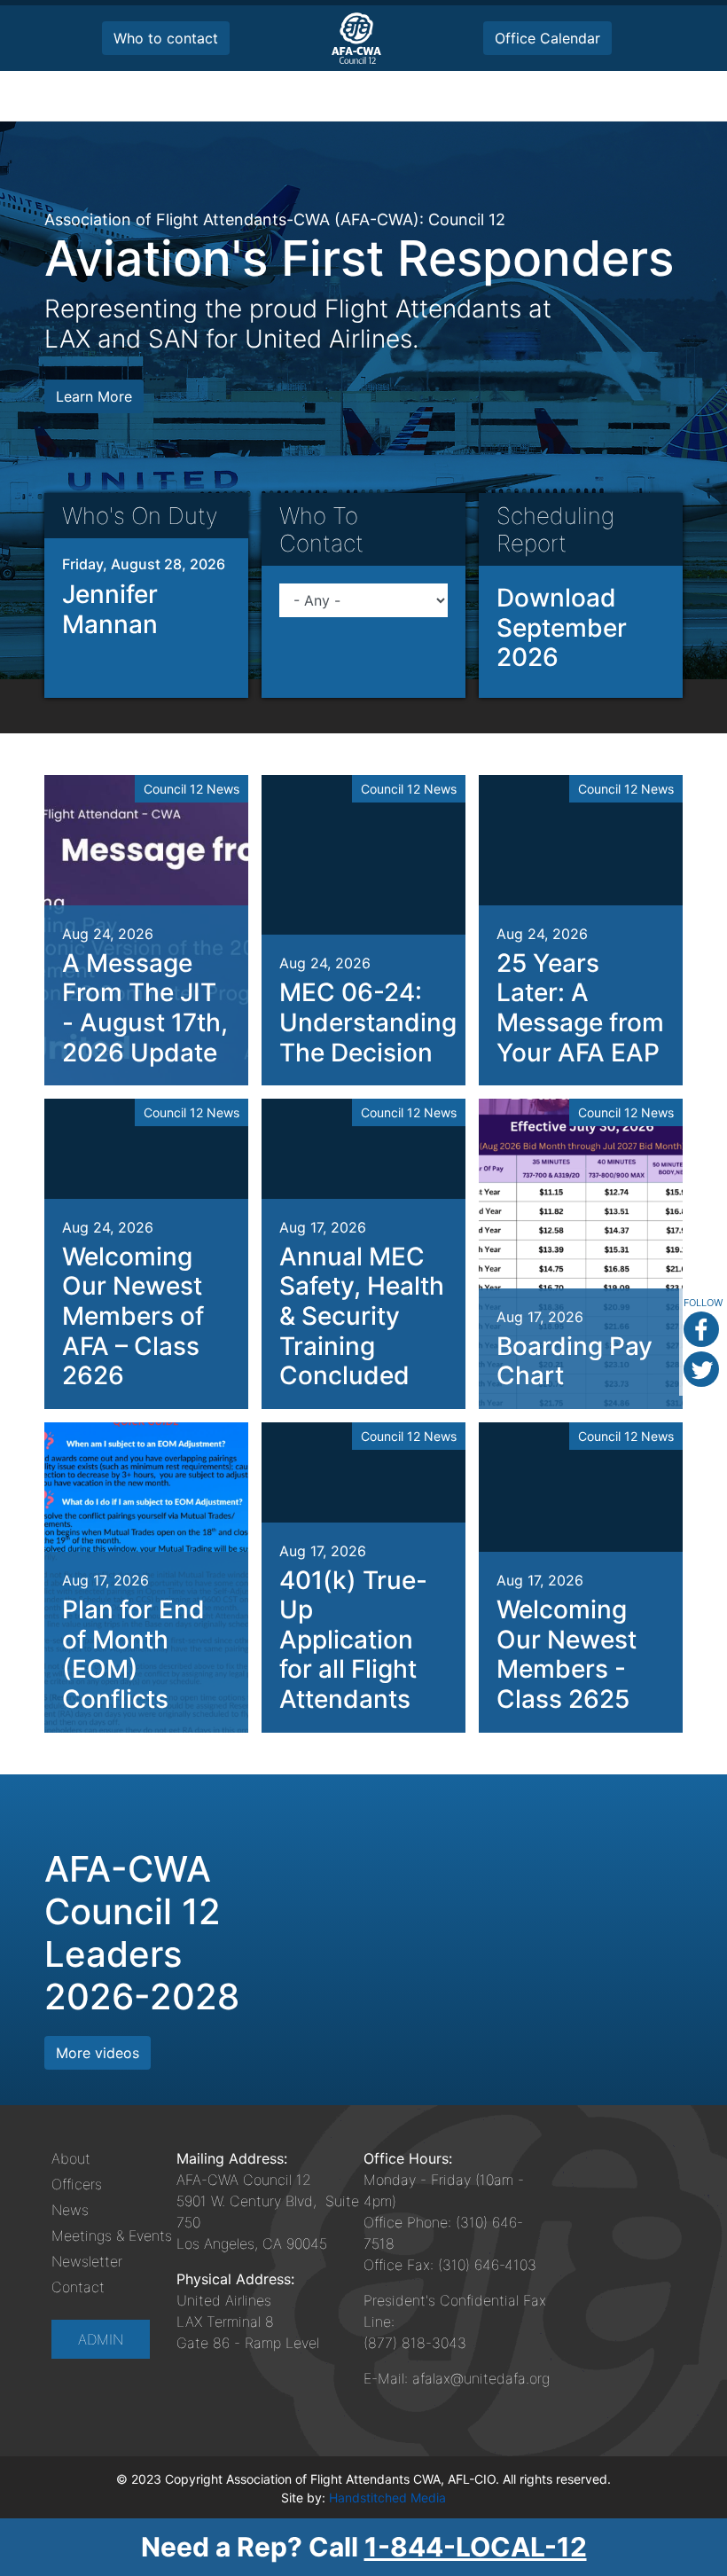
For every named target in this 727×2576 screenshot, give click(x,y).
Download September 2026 (562, 627)
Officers (77, 2184)
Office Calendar (547, 38)
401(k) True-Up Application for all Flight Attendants (353, 1640)
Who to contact (166, 38)
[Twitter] (701, 1369)
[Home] (356, 38)
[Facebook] (701, 1329)
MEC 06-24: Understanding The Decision (368, 1022)
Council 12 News (192, 789)
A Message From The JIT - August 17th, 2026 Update (145, 1008)
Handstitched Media (387, 2498)
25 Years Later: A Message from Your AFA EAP (580, 1008)
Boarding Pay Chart (575, 1361)
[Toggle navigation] (658, 96)
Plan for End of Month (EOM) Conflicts (133, 1654)
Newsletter (87, 2261)
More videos (98, 2053)
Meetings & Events (112, 2235)
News (70, 2210)
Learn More (94, 396)
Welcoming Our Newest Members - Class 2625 (567, 1654)
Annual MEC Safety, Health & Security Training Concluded (362, 1316)
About (71, 2158)
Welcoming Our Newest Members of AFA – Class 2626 (133, 1316)
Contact (78, 2287)
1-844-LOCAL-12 (476, 2547)
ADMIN (101, 2339)
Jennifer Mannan (110, 609)
